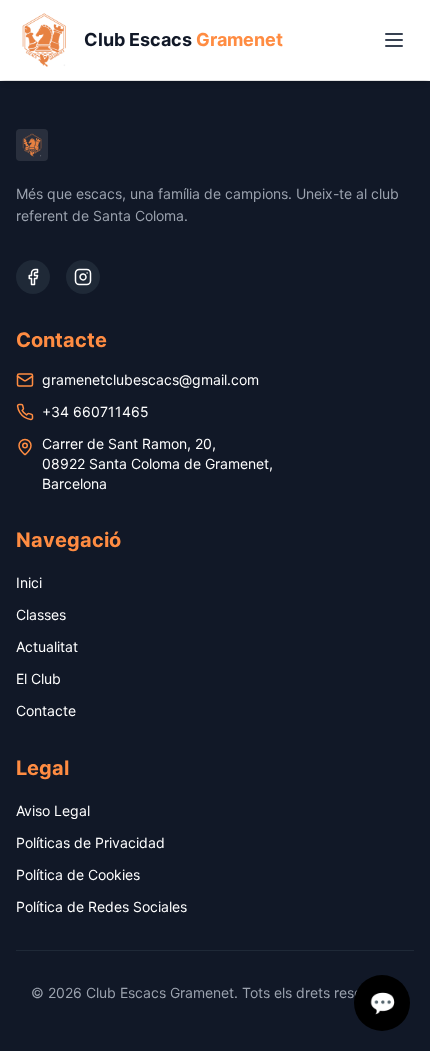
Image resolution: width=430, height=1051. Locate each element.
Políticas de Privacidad (90, 842)
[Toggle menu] (394, 40)
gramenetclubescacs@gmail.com (150, 379)
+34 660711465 (95, 411)
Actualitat (47, 646)
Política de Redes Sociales (101, 906)
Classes (41, 614)
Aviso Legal (53, 810)
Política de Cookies (78, 874)
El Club (38, 678)
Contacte (46, 710)
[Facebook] (33, 277)
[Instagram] (83, 277)
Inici (29, 582)
